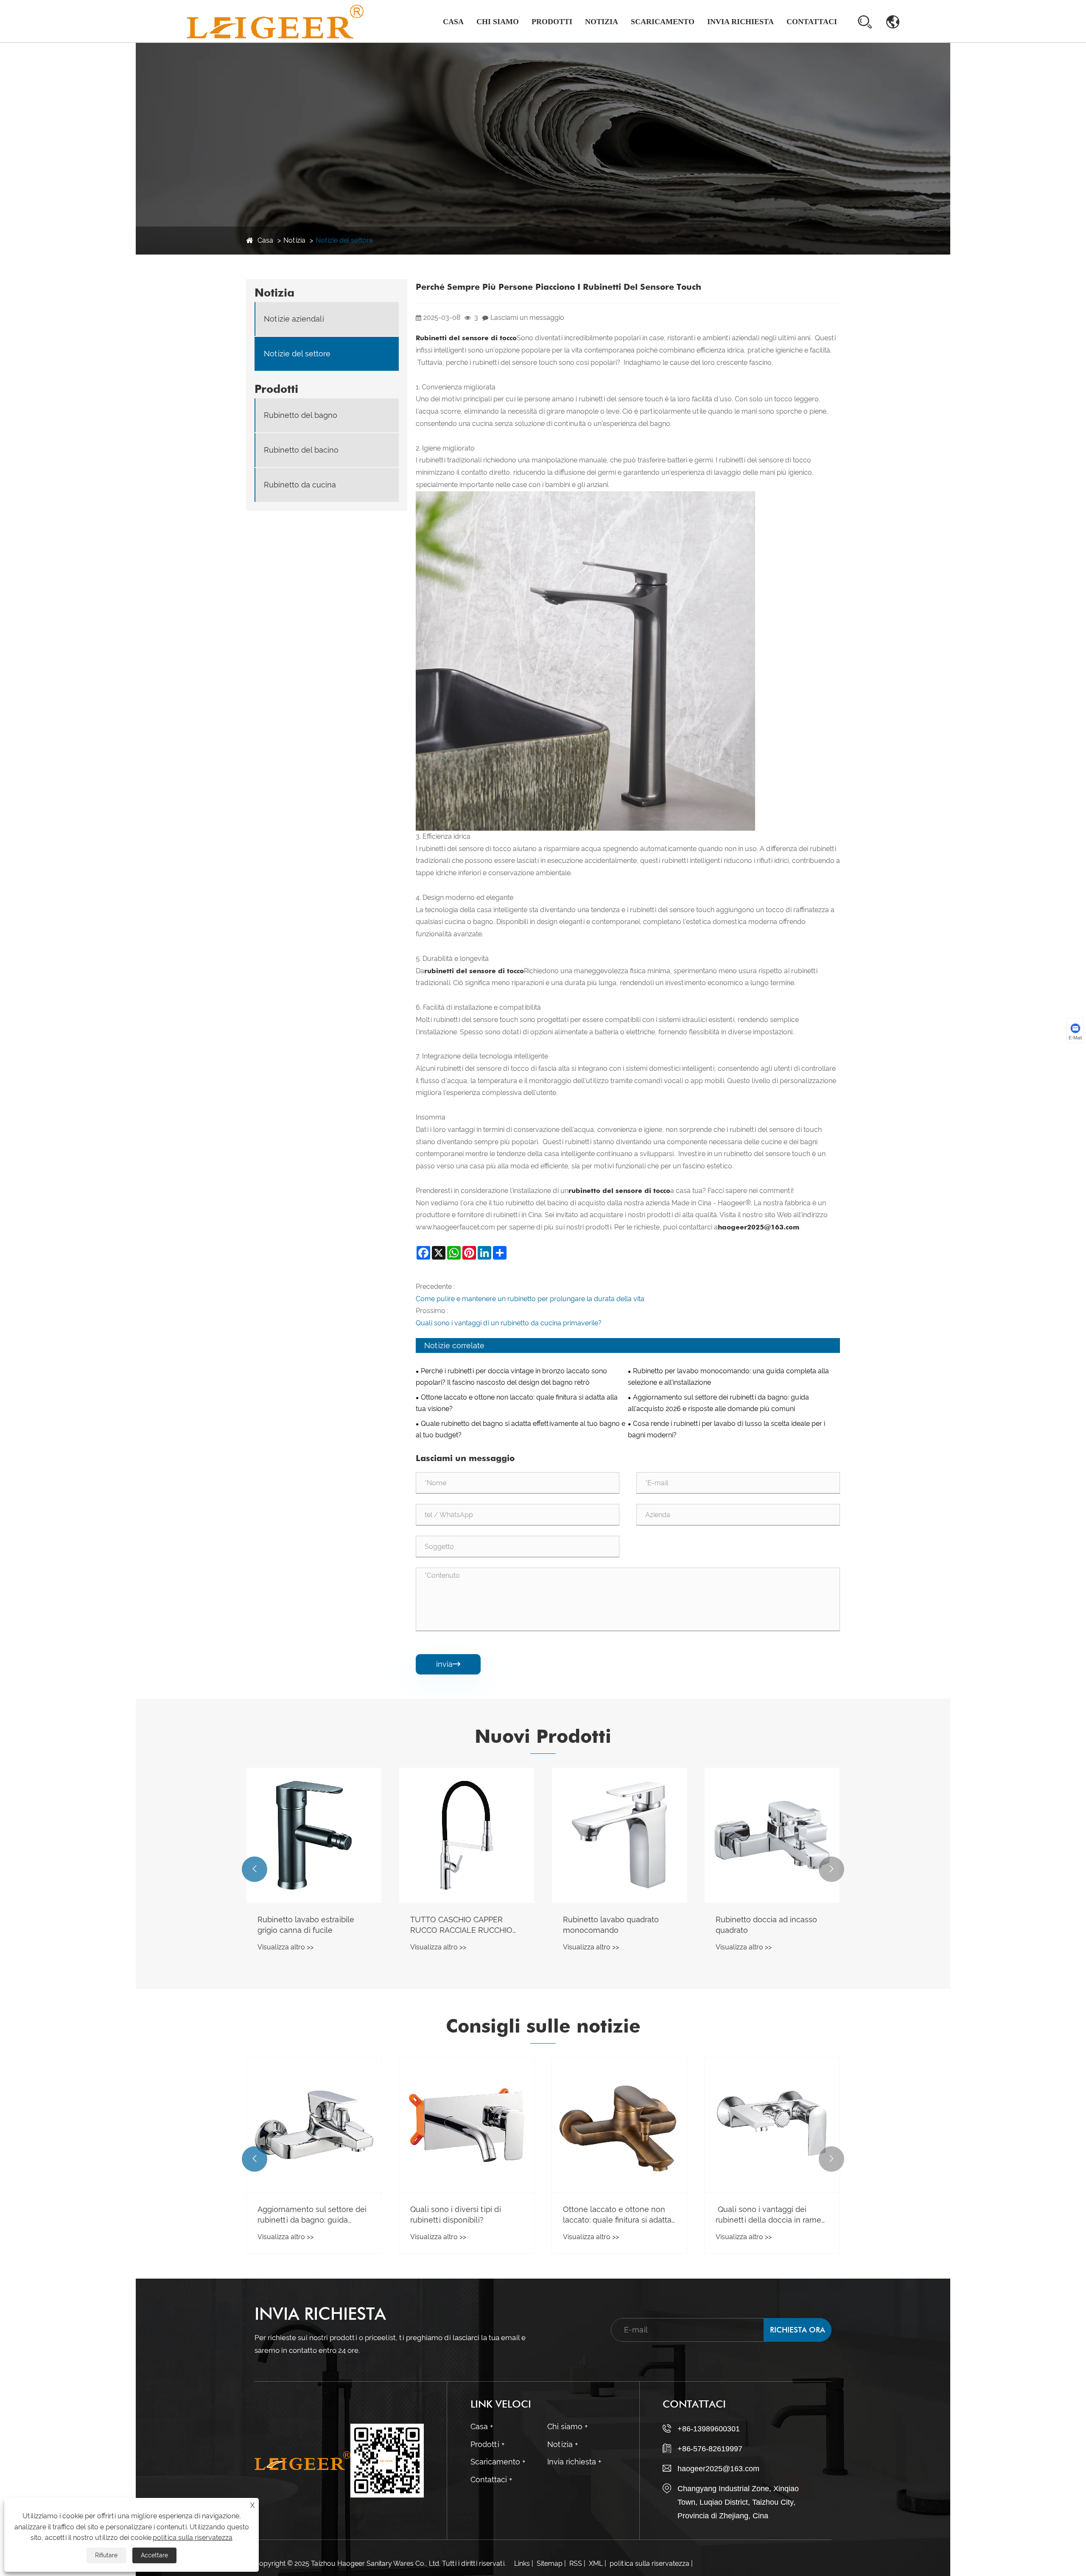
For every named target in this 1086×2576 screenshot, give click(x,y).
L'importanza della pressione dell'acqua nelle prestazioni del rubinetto (466, 2215)
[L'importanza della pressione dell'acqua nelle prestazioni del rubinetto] (467, 2125)
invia (448, 1664)
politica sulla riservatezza (649, 2563)
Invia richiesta (740, 22)
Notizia (602, 22)
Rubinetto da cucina (300, 485)
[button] (255, 1869)
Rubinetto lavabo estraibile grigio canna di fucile (611, 1925)
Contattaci (812, 22)
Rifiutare (106, 2555)
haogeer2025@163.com (718, 2469)
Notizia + (563, 2444)
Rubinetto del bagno (564, 42)
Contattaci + (491, 2479)
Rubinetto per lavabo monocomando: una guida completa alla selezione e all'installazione (728, 1377)
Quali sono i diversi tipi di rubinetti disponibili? (761, 2215)
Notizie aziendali (611, 42)
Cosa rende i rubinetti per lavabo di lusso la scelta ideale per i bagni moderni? (726, 1429)
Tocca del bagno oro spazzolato (447, 1925)
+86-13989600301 (709, 2429)
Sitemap (550, 2563)
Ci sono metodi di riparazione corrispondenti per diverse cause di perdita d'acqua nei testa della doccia (310, 2181)
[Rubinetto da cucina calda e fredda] (314, 1835)
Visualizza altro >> (285, 1947)
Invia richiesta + (574, 2462)
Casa (453, 22)
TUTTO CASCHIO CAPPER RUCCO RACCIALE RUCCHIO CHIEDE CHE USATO (767, 1925)
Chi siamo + (567, 2426)
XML (596, 2563)
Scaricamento (663, 22)
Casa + (482, 2426)
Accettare (154, 2555)
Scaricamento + (498, 2462)
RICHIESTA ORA (798, 2330)
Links (522, 2563)
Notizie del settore (344, 240)
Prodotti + (487, 2444)
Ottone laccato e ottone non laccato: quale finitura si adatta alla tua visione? (517, 1403)
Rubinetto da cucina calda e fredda (308, 1925)
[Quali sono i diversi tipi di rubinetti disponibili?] (772, 2125)
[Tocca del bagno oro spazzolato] (467, 1835)
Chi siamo (498, 22)
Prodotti (552, 22)
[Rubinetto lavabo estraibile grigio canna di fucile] (619, 1835)
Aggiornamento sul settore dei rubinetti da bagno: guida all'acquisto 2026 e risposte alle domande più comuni (718, 1403)
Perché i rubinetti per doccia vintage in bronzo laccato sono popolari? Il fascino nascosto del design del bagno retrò (511, 1377)
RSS (576, 2563)
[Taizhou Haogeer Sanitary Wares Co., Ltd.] (275, 21)
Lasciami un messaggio (527, 318)
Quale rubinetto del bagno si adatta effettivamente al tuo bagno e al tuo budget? (521, 1429)
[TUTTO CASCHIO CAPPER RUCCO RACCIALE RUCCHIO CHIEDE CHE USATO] (772, 1835)
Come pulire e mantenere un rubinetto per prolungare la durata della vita (530, 1299)
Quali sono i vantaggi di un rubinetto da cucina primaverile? (509, 1323)
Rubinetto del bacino (301, 450)
